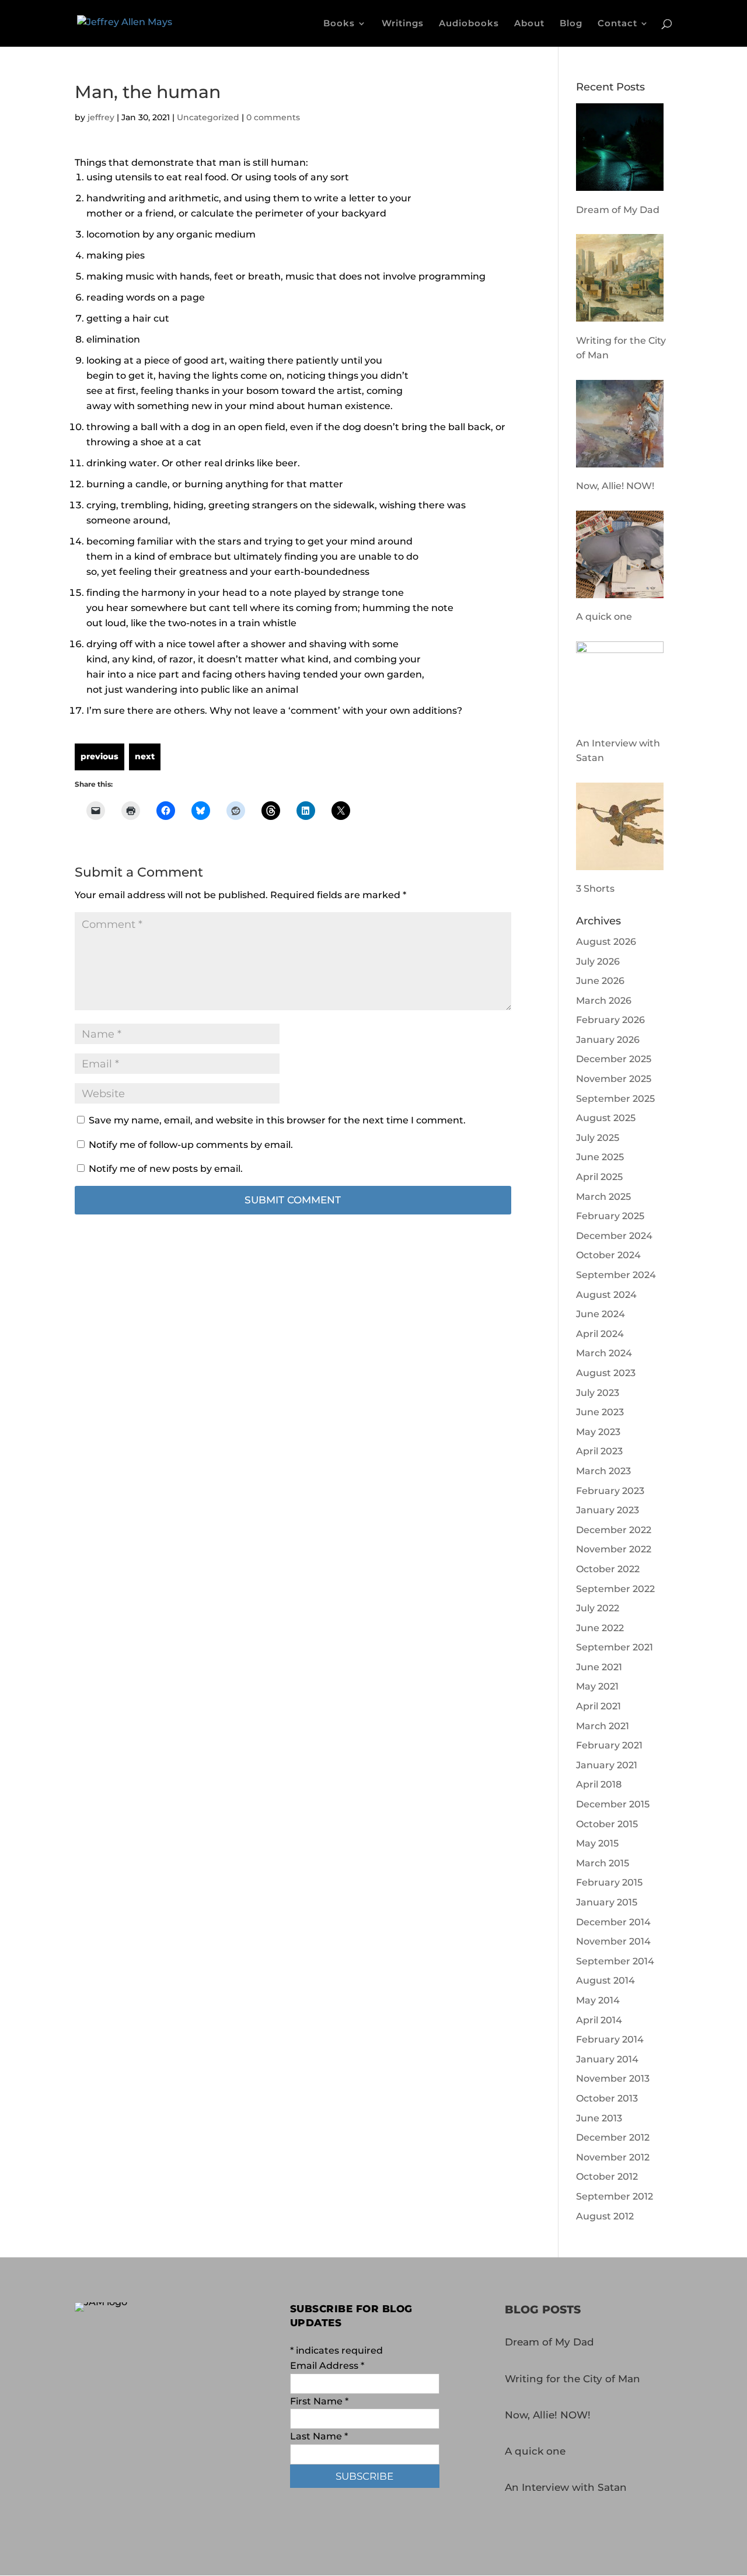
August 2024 (606, 1295)
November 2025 (614, 1079)
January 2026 (608, 1040)
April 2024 (600, 1334)
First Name (319, 2401)
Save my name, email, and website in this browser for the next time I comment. (277, 1120)
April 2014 (599, 2020)
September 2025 (615, 1099)
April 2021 (598, 1706)
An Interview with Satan (566, 2487)
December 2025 (614, 1059)
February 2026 (610, 1020)
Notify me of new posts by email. (166, 1169)
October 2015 (607, 1824)
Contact (617, 24)
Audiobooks (469, 24)
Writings (403, 24)
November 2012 (613, 2157)
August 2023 (606, 1373)
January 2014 (607, 2059)
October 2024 (608, 1255)
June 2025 (600, 1157)
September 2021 (615, 1647)
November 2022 (614, 1549)
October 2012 (607, 2177)
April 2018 (599, 1784)
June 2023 (600, 1412)
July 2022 (598, 1608)
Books (339, 24)
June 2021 (599, 1667)
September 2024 (616, 1275)
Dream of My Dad (549, 2342)
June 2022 (600, 1628)
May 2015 (597, 1843)
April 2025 (599, 1177)
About (529, 24)
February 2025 (610, 1216)
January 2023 (608, 1510)
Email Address (327, 2366)
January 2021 (607, 1765)
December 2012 (613, 2137)
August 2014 (605, 1980)
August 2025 (606, 1118)
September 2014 (615, 1961)
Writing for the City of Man (573, 2379)
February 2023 (610, 1491)
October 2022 (608, 1569)
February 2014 (610, 2039)
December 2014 (613, 1922)
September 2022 (615, 1589)
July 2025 (598, 1138)
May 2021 (597, 1686)
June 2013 (599, 2118)
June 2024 (601, 1314)
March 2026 (604, 1001)
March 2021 (603, 1726)
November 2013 (613, 2078)
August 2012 (605, 2216)
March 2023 (603, 1471)
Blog (571, 24)
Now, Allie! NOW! (548, 2415)
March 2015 (603, 1863)
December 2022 (614, 1530)
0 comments (273, 117)
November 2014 (613, 1941)
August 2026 (606, 942)
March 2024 (604, 1353)
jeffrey (101, 117)
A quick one (535, 2451)
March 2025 (603, 1197)
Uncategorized (208, 117)
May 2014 (598, 2000)
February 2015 (609, 1882)
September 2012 (615, 2196)
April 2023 (599, 1451)
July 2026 (598, 961)
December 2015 (613, 1804)
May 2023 (598, 1432)
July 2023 (598, 1393)
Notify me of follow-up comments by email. (191, 1145)
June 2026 (600, 981)
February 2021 (609, 1745)
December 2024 (614, 1236)
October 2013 (607, 2098)
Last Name (319, 2436)
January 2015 (607, 1902)
